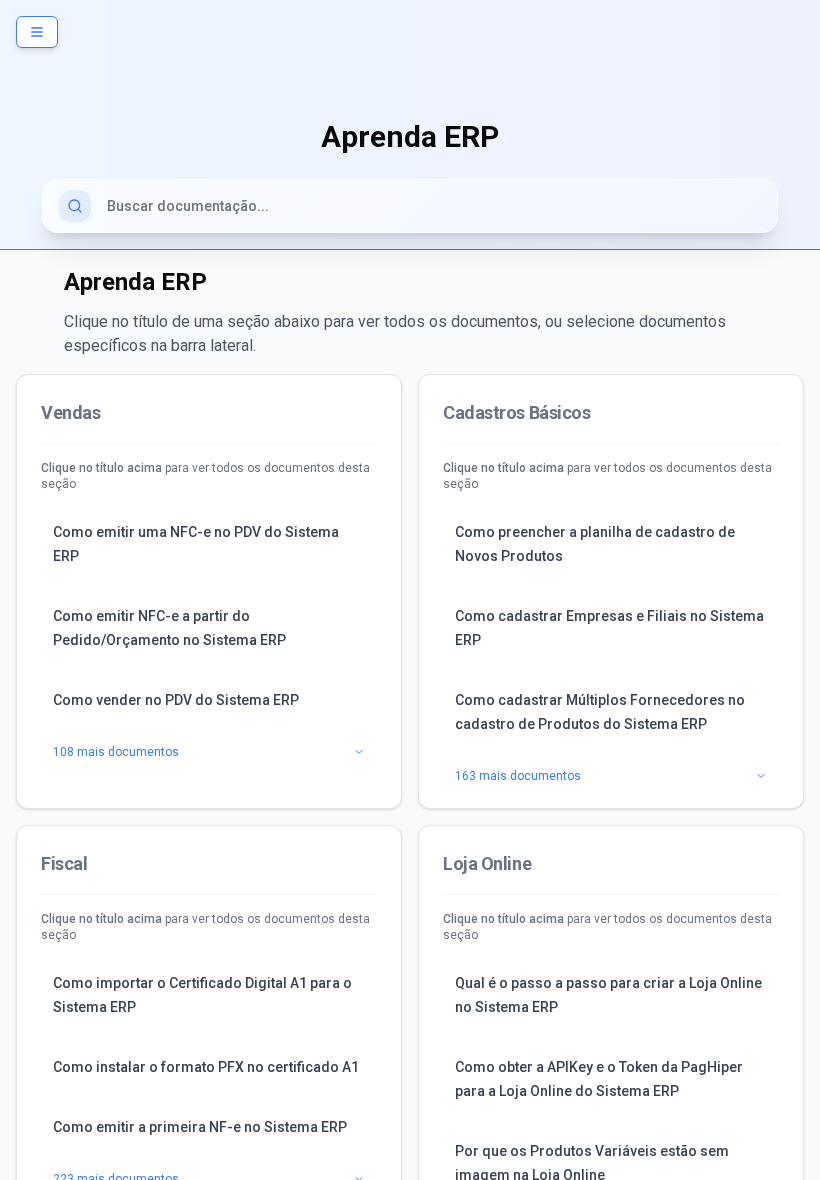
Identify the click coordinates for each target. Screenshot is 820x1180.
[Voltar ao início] (410, 56)
